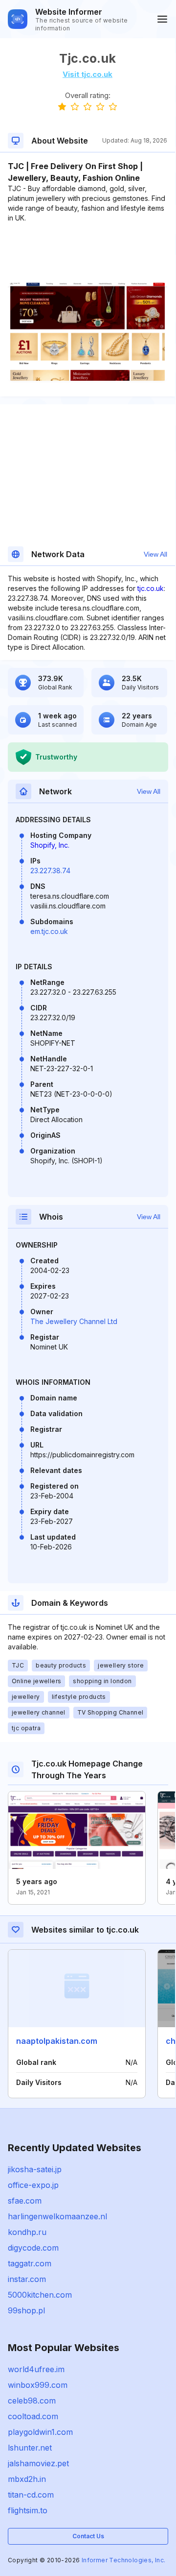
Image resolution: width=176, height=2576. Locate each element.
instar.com (27, 2279)
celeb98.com (32, 2401)
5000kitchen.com (40, 2295)
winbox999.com (38, 2385)
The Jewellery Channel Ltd (74, 1321)
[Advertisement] (88, 253)
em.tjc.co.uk (49, 931)
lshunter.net (30, 2448)
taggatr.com (30, 2263)
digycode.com (33, 2248)
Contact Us (88, 2536)
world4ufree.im (36, 2369)
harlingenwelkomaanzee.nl (57, 2216)
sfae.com (25, 2201)
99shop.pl (26, 2310)
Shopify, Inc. (50, 845)
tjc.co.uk (151, 588)
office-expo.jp (33, 2185)
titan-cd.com (31, 2495)
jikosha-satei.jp (35, 2169)
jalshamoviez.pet (38, 2463)
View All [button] (155, 554)
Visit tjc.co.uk (88, 74)
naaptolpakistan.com (57, 2041)
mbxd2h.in (27, 2479)
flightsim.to (28, 2510)
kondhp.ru (27, 2232)
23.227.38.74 (50, 871)
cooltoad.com (33, 2416)
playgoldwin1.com (40, 2432)
